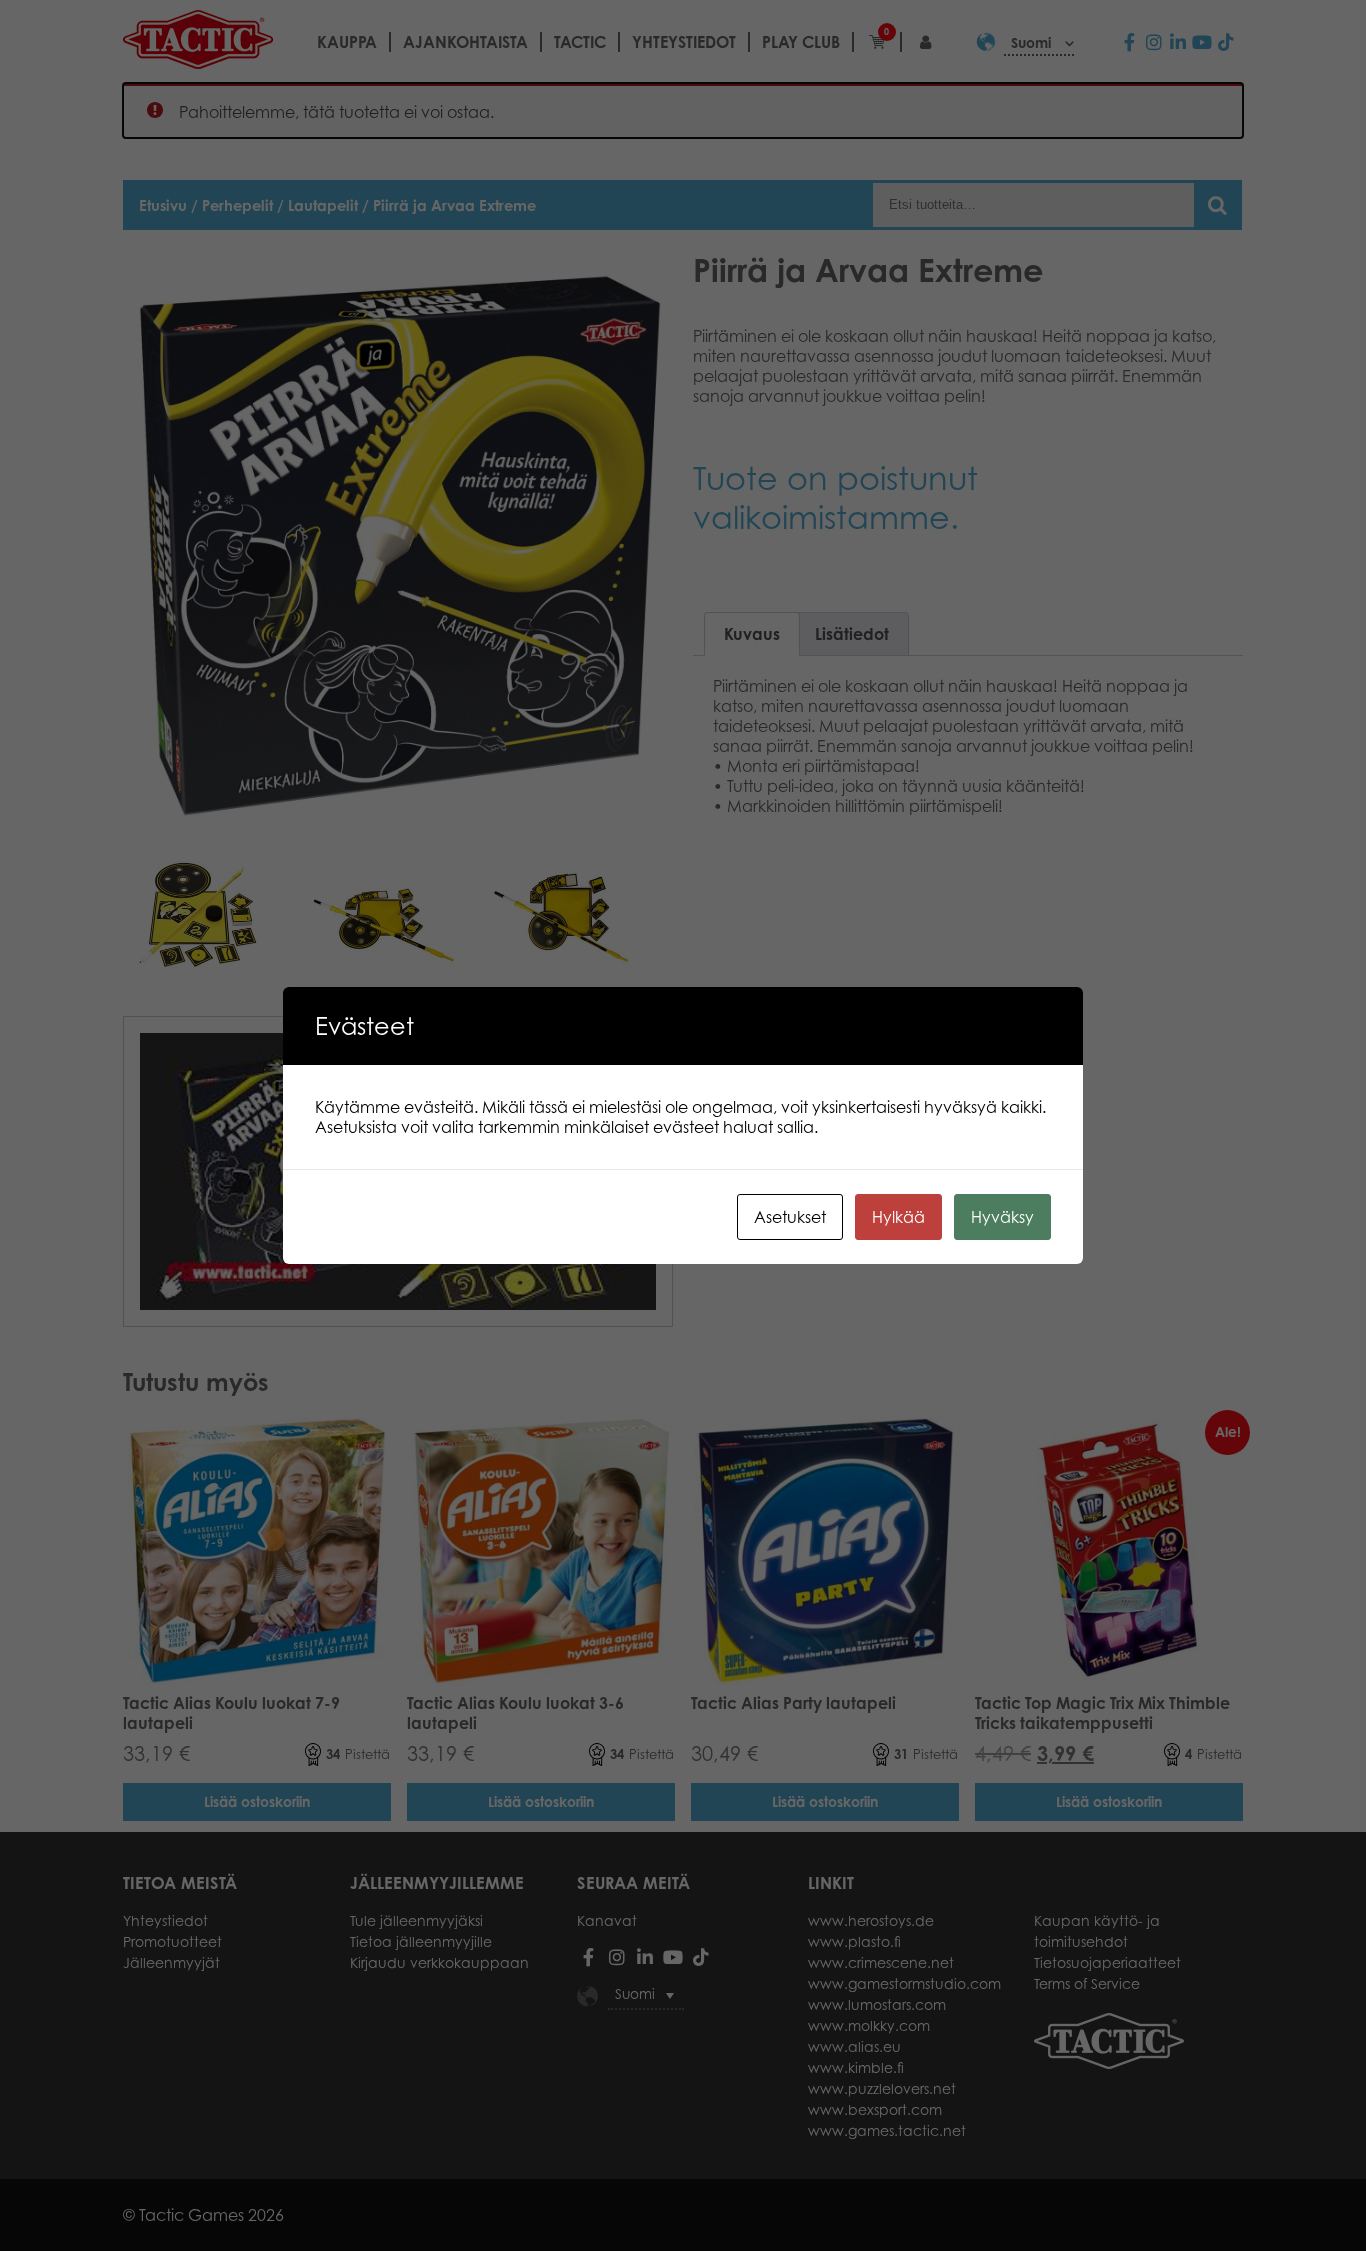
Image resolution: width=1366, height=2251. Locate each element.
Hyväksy (1002, 1217)
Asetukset (790, 1217)
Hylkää (898, 1217)
